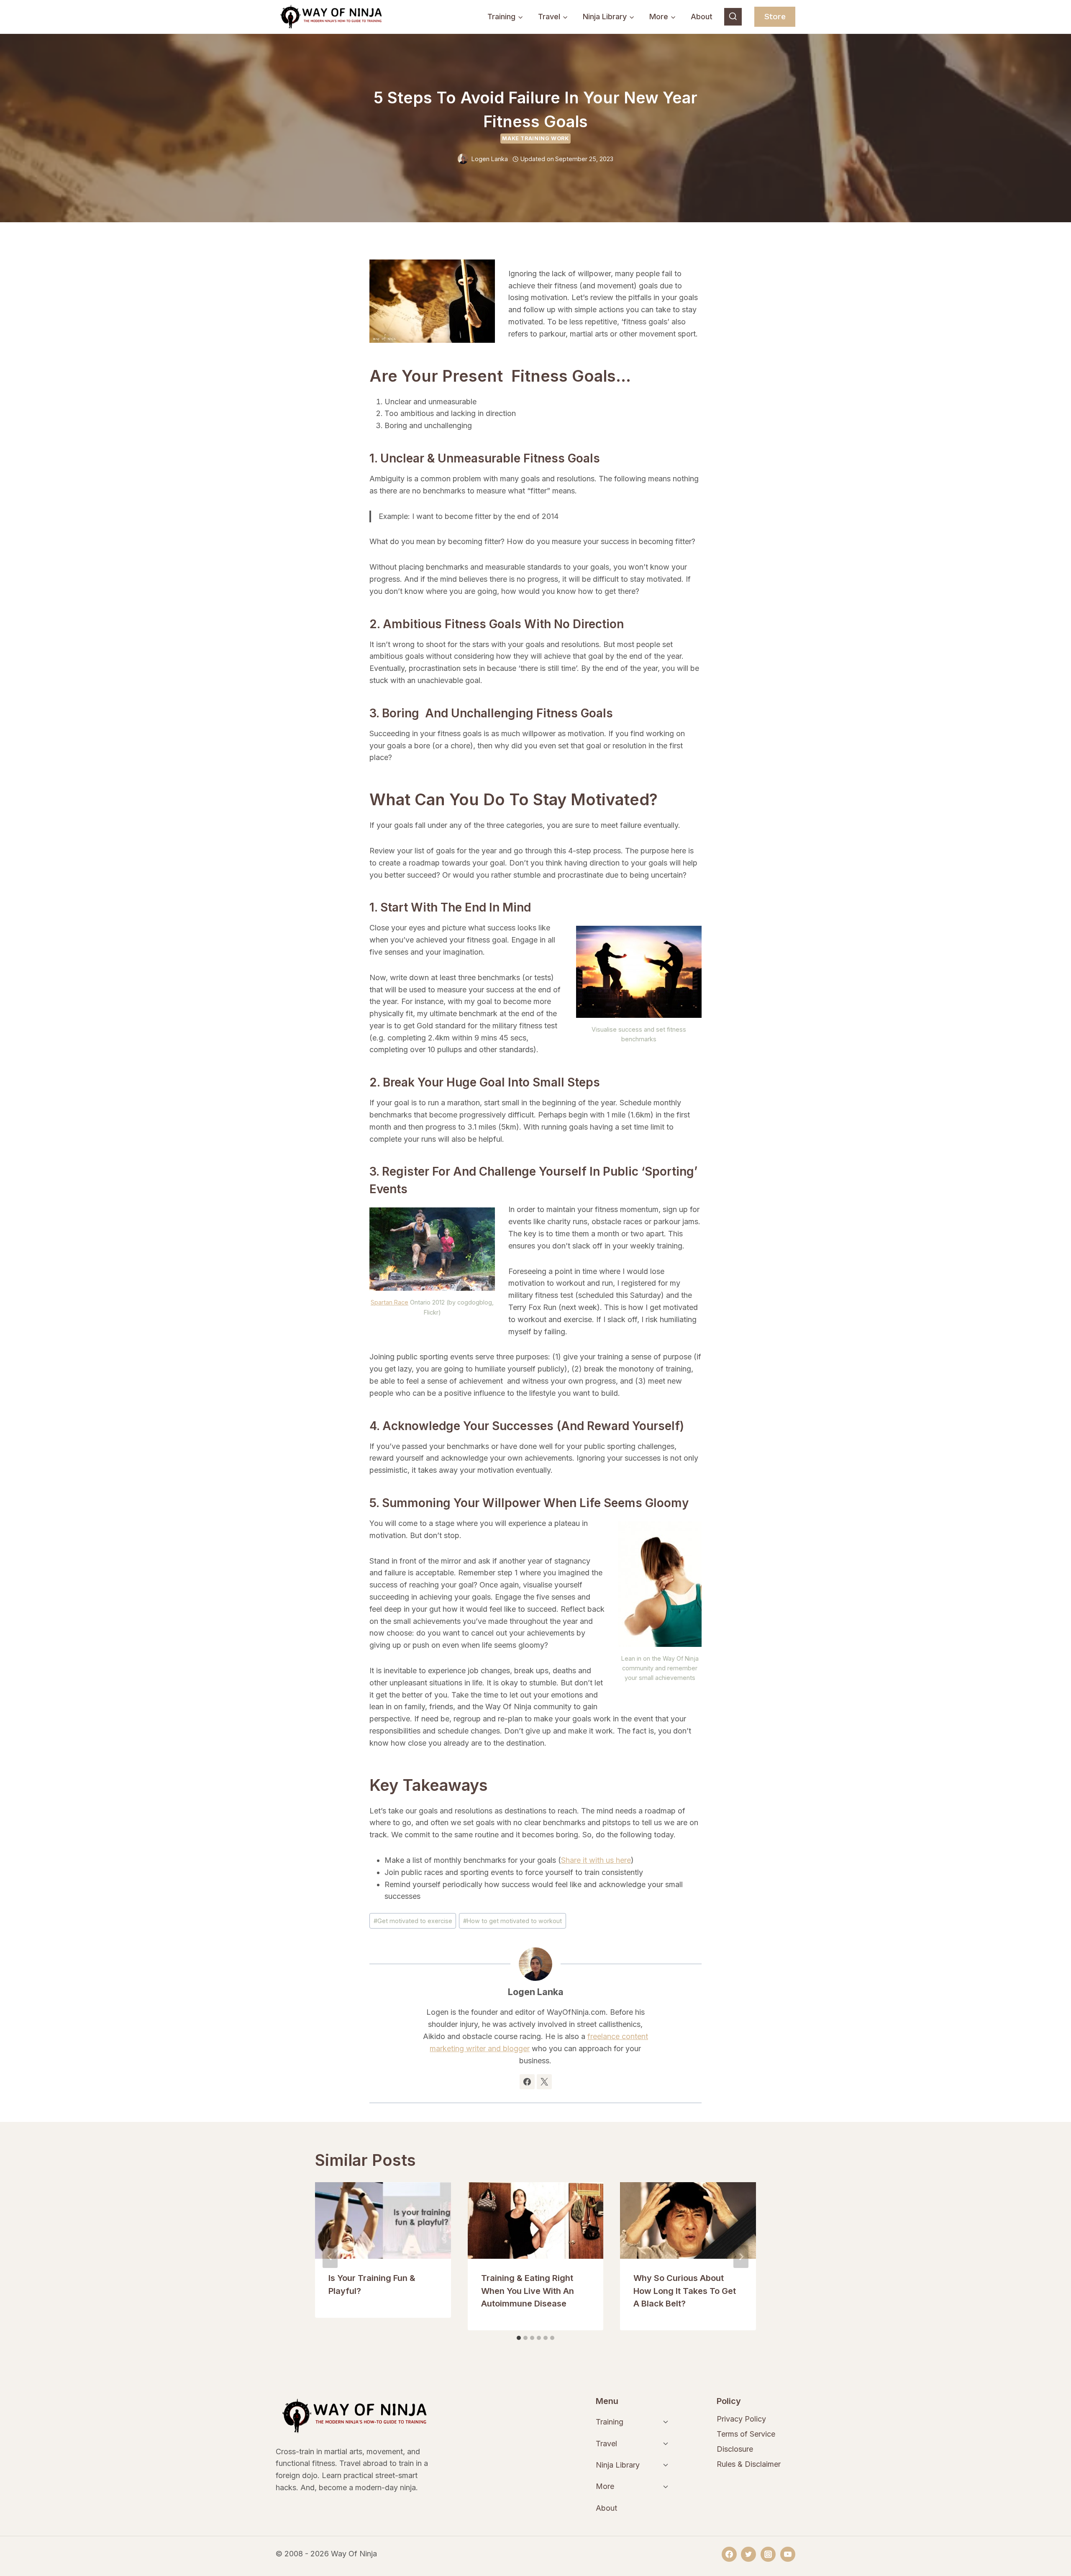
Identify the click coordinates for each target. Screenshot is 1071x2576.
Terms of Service (746, 2434)
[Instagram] (768, 2554)
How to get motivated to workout (512, 1921)
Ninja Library (618, 2465)
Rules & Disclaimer (749, 2464)
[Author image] (463, 159)
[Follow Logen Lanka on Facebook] (527, 2082)
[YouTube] (788, 2554)
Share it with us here (596, 1860)
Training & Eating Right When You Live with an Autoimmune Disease (528, 2291)
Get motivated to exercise (413, 1921)
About (702, 17)
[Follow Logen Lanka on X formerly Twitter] (544, 2082)
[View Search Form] (733, 17)
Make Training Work (535, 138)
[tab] (519, 2338)
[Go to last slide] (330, 2257)
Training (610, 2422)
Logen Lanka (490, 159)
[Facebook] (729, 2554)
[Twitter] (748, 2554)
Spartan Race (389, 1302)
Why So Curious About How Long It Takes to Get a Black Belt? (685, 2291)
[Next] (741, 2257)
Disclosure (735, 2449)
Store (775, 17)
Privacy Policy (741, 2419)
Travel (606, 2444)
